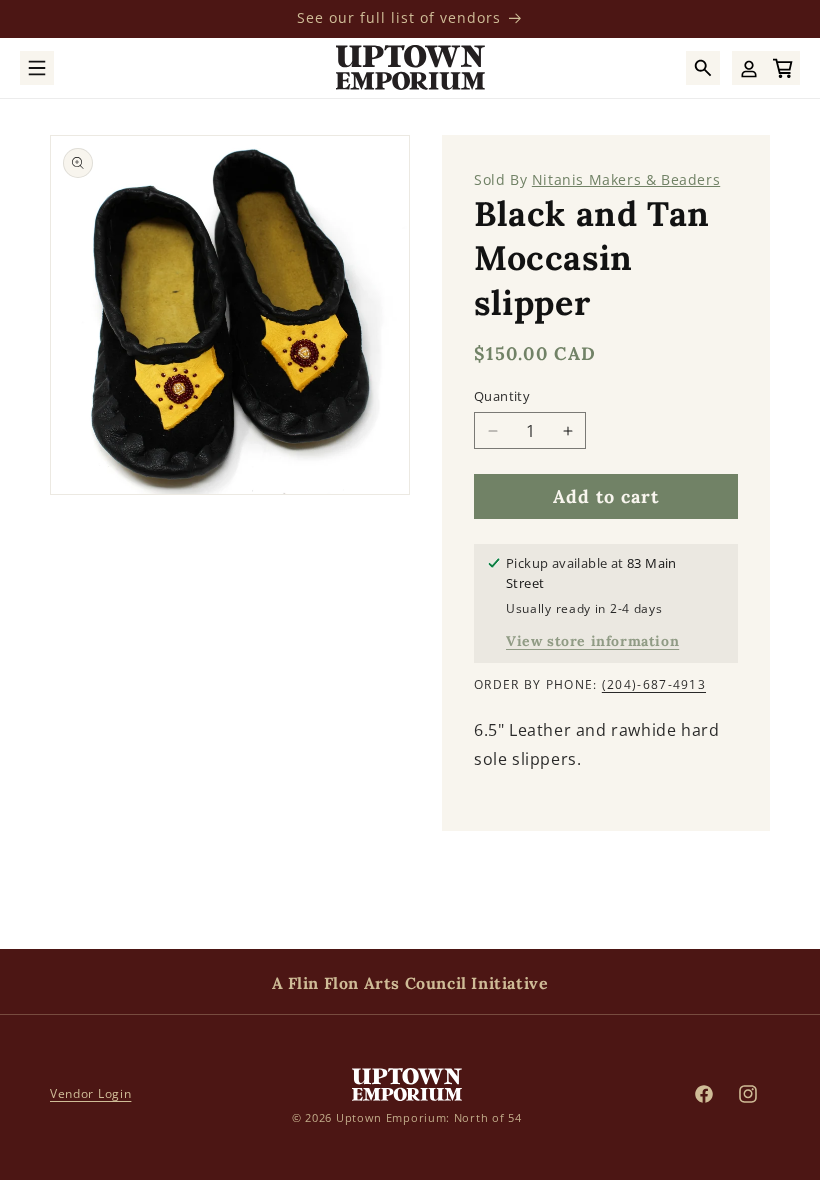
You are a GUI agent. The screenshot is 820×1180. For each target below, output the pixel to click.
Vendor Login (90, 1093)
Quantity (502, 396)
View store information (592, 641)
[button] (37, 68)
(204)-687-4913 (654, 684)
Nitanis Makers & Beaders (626, 179)
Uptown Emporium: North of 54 (429, 1117)
